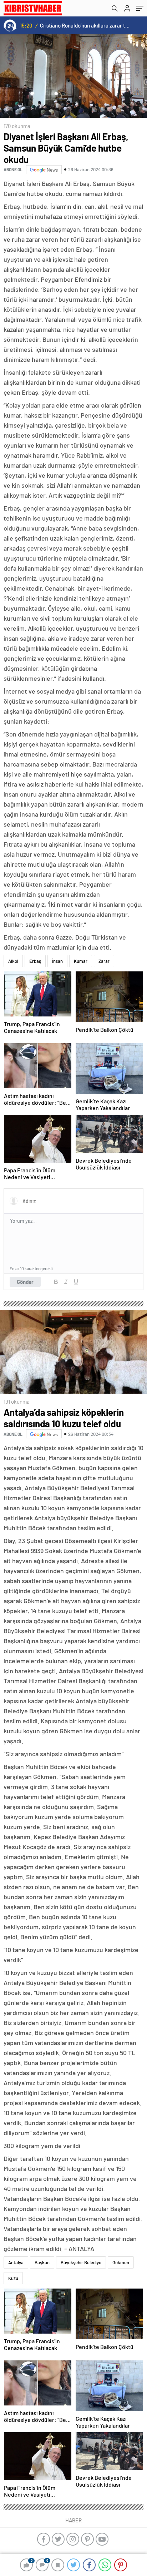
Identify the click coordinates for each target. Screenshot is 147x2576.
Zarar (104, 961)
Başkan (42, 2262)
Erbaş (35, 961)
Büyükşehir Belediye (81, 2262)
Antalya (16, 2262)
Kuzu (13, 2278)
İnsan (57, 961)
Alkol (13, 961)
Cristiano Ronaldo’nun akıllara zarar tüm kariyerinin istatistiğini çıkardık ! (85, 25)
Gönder (25, 1282)
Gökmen (121, 2262)
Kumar (81, 961)
